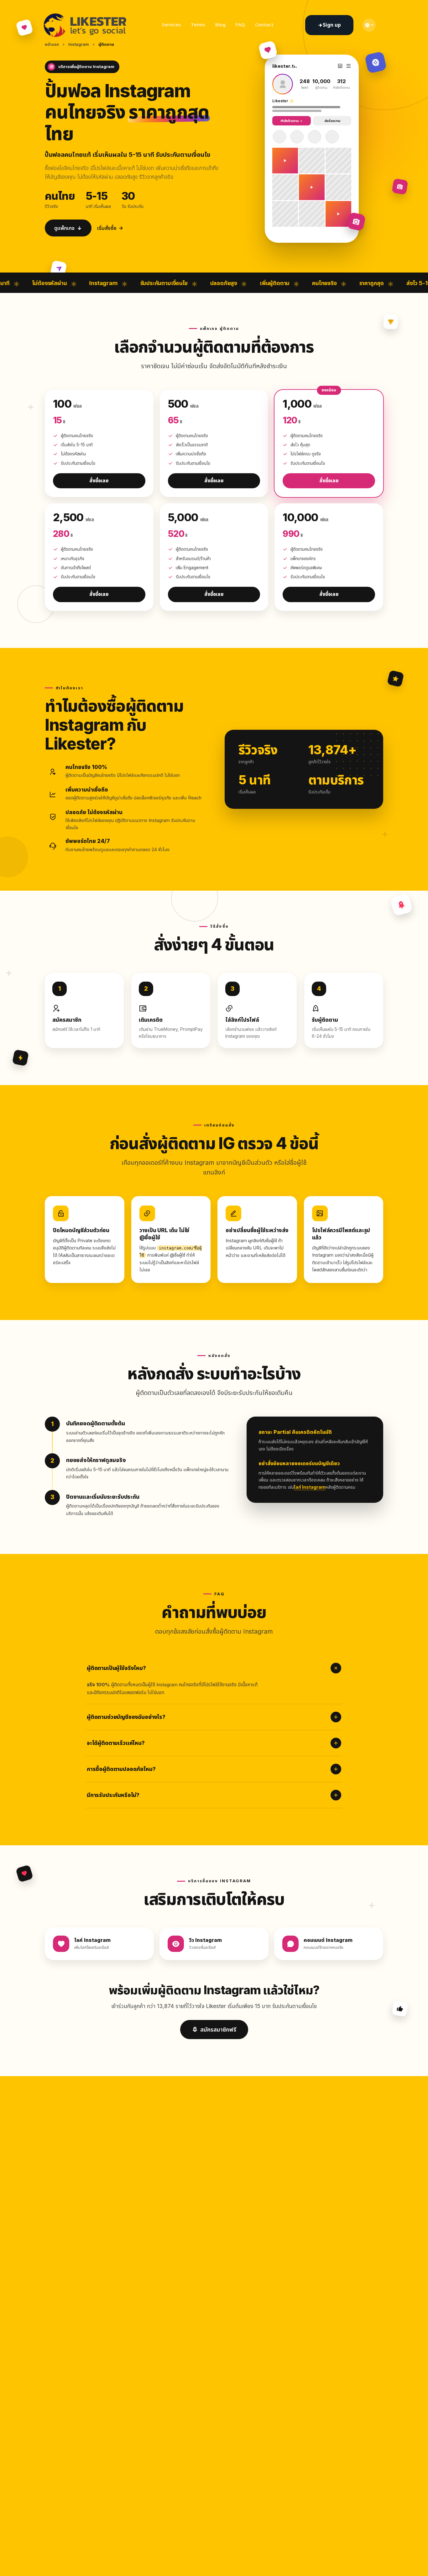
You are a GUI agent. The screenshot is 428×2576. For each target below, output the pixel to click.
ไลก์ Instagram (310, 1487)
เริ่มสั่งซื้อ (107, 228)
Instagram (79, 44)
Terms (198, 25)
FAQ (240, 25)
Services (171, 25)
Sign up (332, 25)
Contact (264, 25)
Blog (220, 25)
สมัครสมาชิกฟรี (218, 2030)
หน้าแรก (52, 44)
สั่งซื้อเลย (99, 481)
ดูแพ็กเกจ (64, 228)
